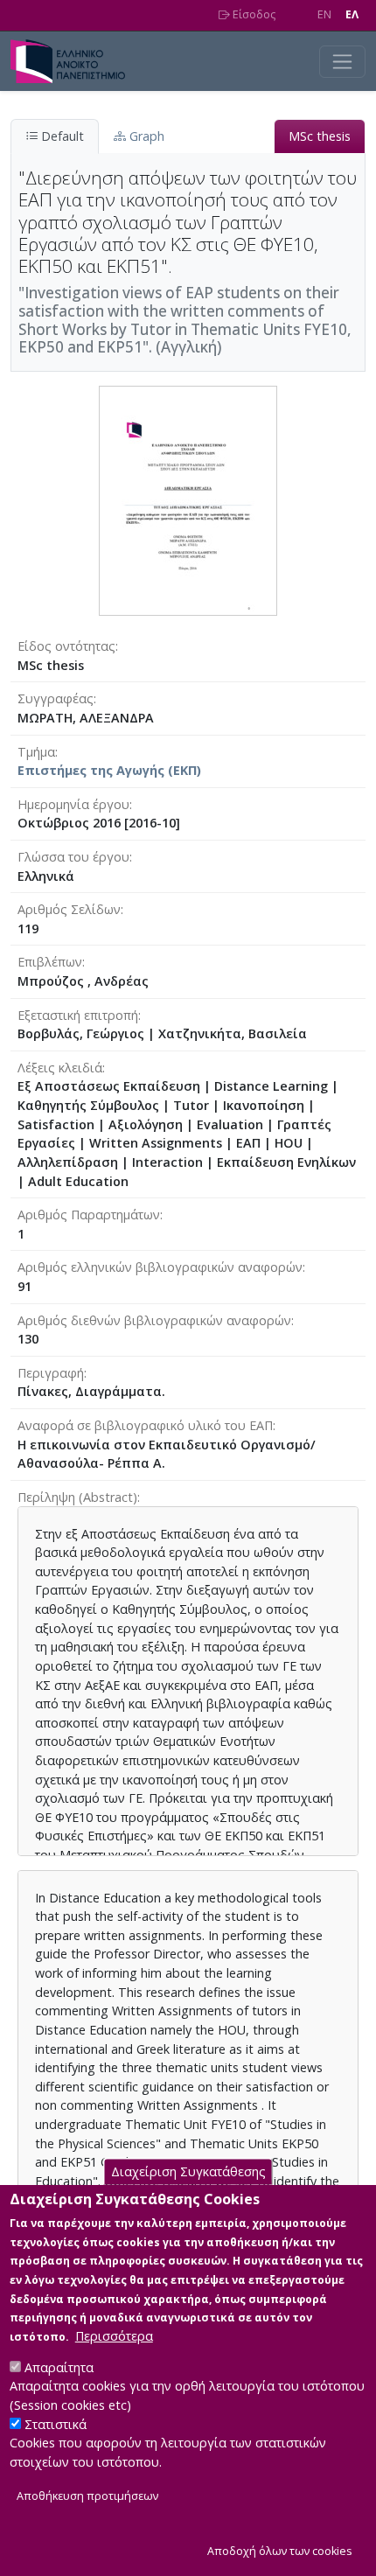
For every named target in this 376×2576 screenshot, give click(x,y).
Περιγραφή (51, 1373)
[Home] (75, 61)
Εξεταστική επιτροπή (78, 1015)
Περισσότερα (114, 2336)
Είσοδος (253, 14)
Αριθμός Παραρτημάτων (89, 1215)
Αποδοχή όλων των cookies (280, 2551)
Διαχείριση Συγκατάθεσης (188, 2171)
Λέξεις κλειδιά (60, 1068)
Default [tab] (61, 136)
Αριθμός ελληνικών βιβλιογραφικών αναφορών (160, 1267)
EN (324, 14)
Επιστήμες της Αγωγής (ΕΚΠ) (109, 770)
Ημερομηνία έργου (73, 804)
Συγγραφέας (56, 698)
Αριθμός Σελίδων (69, 909)
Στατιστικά (56, 2424)
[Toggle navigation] (342, 62)
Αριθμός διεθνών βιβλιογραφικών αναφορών (154, 1320)
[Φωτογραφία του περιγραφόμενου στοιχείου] (188, 499)
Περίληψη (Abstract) (77, 1497)
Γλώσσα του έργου (73, 857)
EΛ (352, 14)
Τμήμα (36, 752)
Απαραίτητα (59, 2367)
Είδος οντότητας (66, 646)
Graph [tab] (145, 136)
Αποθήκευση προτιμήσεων (87, 2496)
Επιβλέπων (50, 962)
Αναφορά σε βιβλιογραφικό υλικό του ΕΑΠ (145, 1425)
